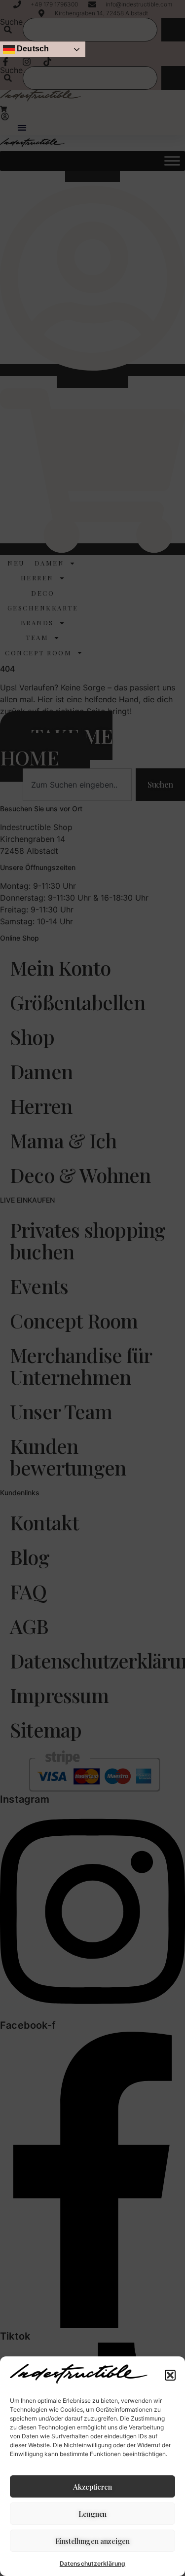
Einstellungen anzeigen (92, 2541)
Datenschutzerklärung (92, 2563)
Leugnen (92, 2514)
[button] (170, 2375)
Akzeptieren (92, 2487)
